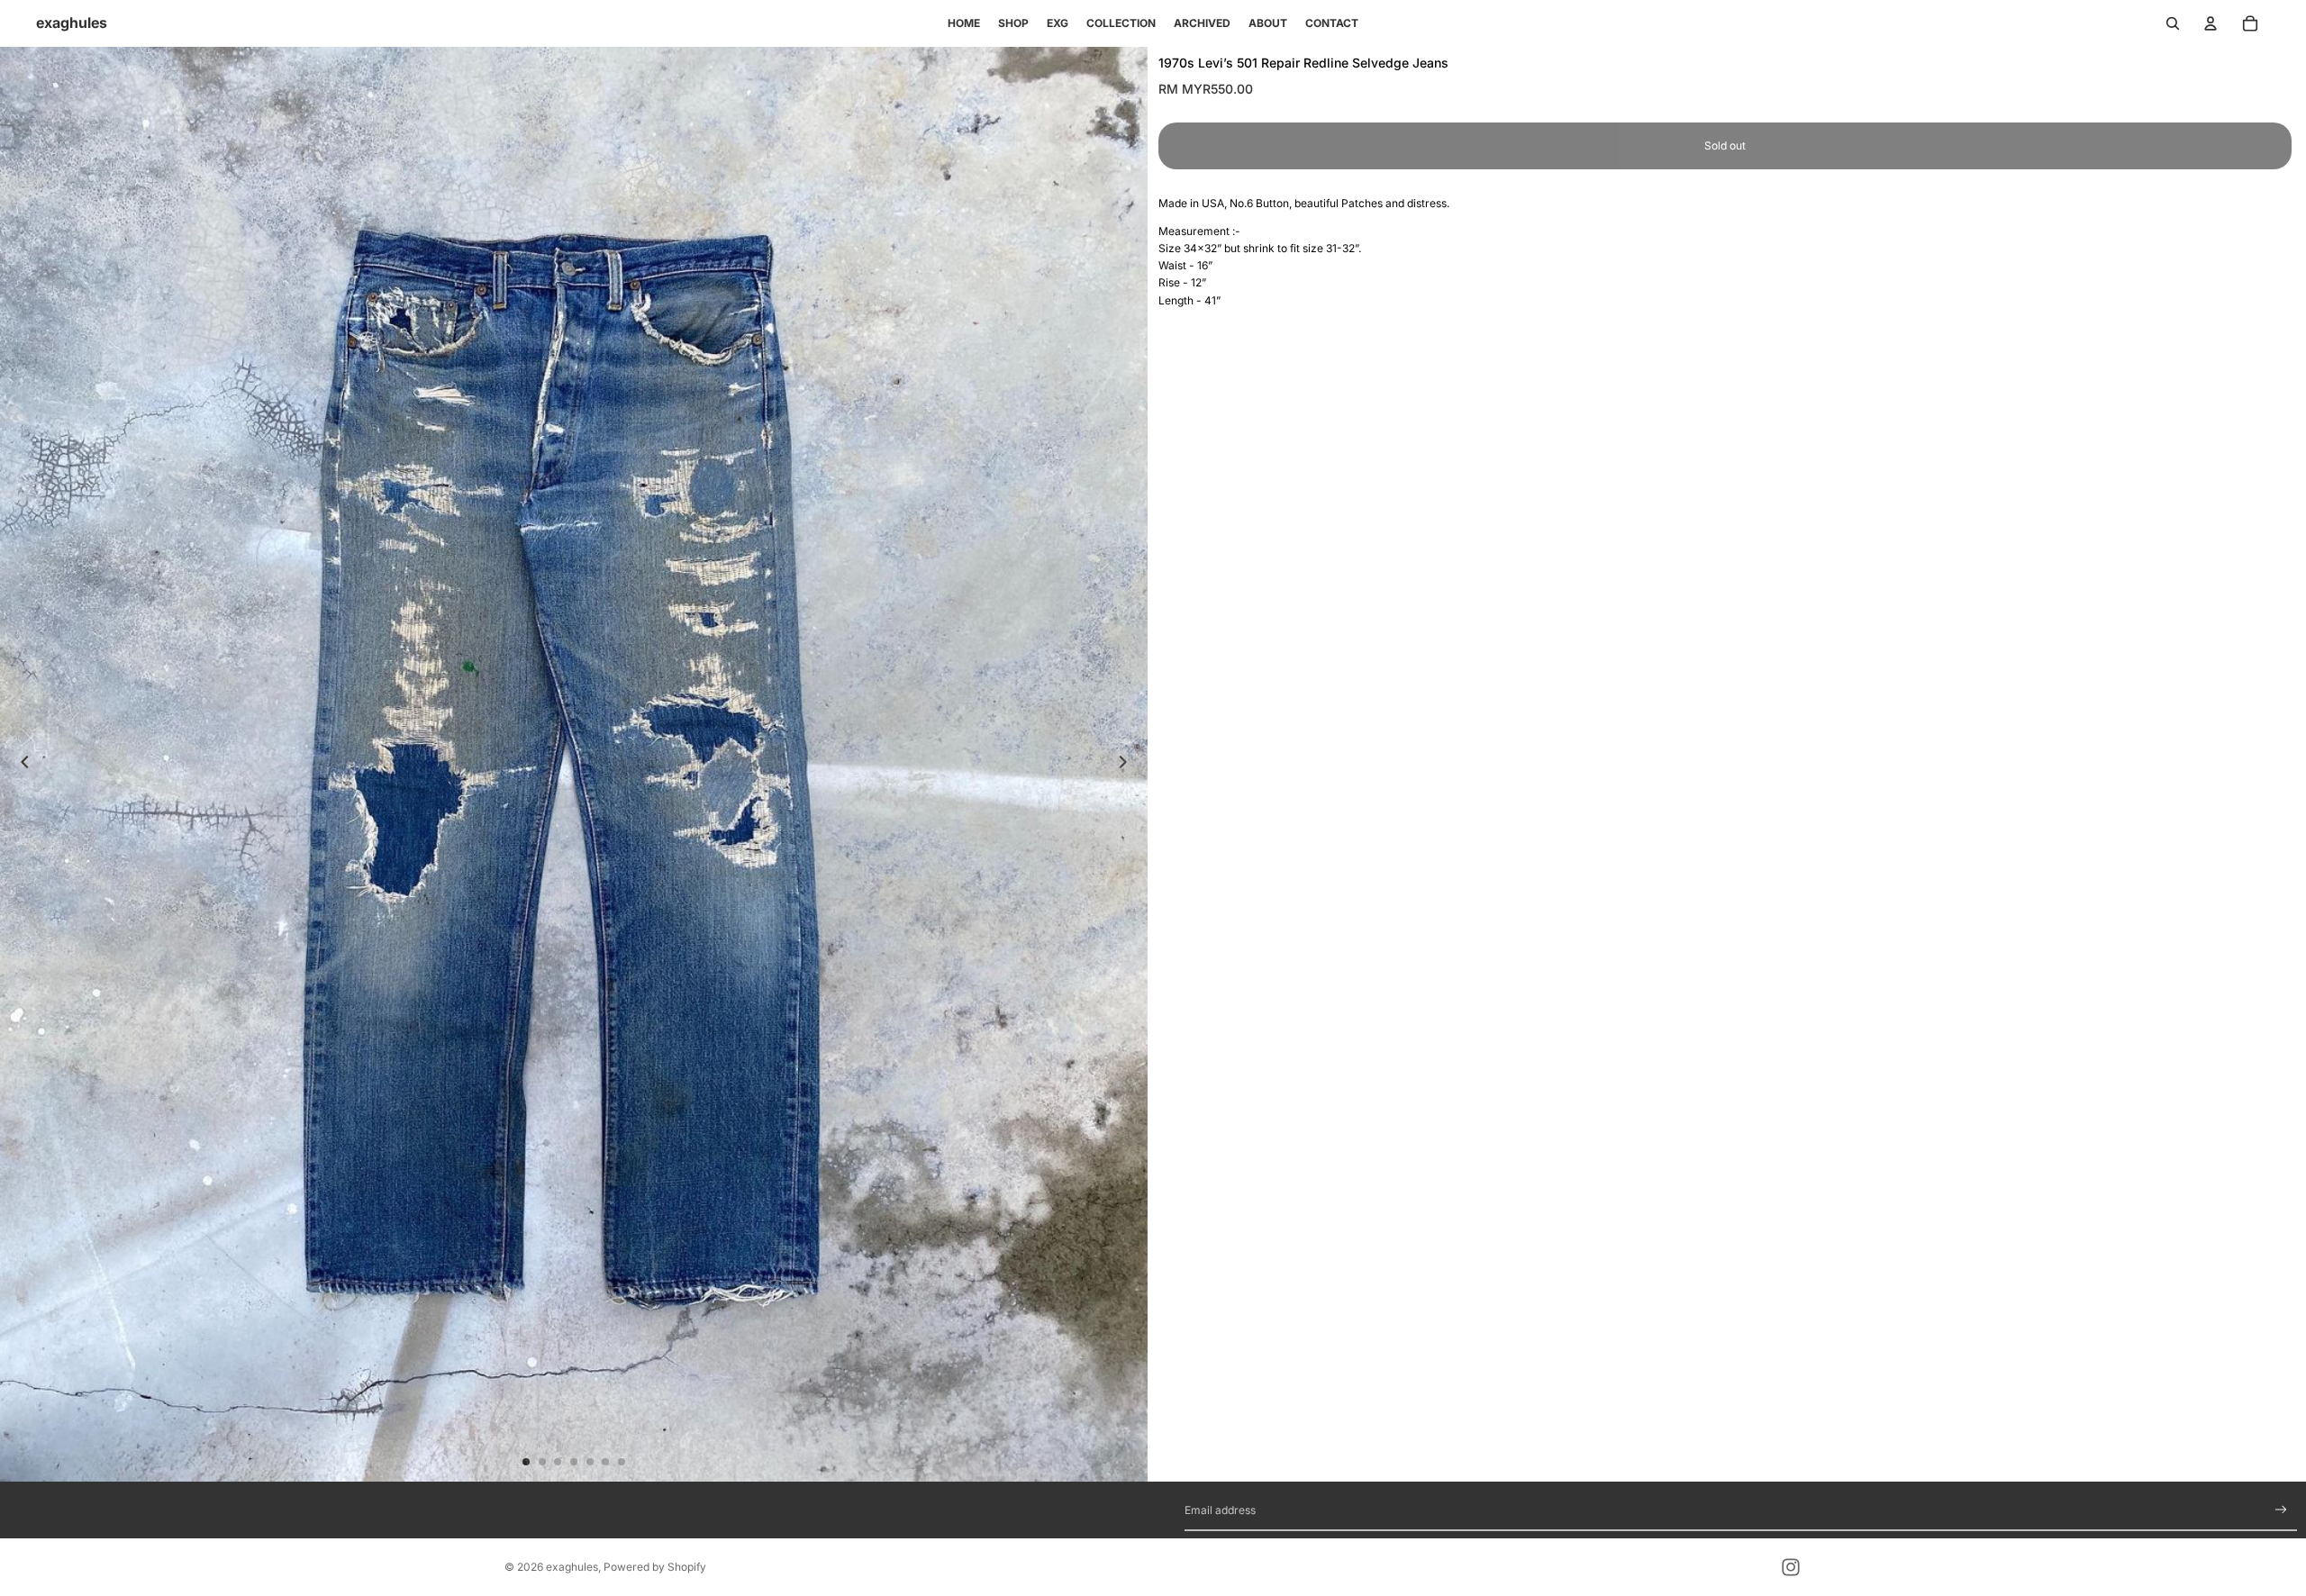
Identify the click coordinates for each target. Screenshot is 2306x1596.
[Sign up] (2281, 1510)
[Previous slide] (20, 764)
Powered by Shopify (655, 1567)
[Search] (2173, 23)
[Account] (2211, 23)
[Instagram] (1791, 1567)
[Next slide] (1128, 764)
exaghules (572, 1567)
